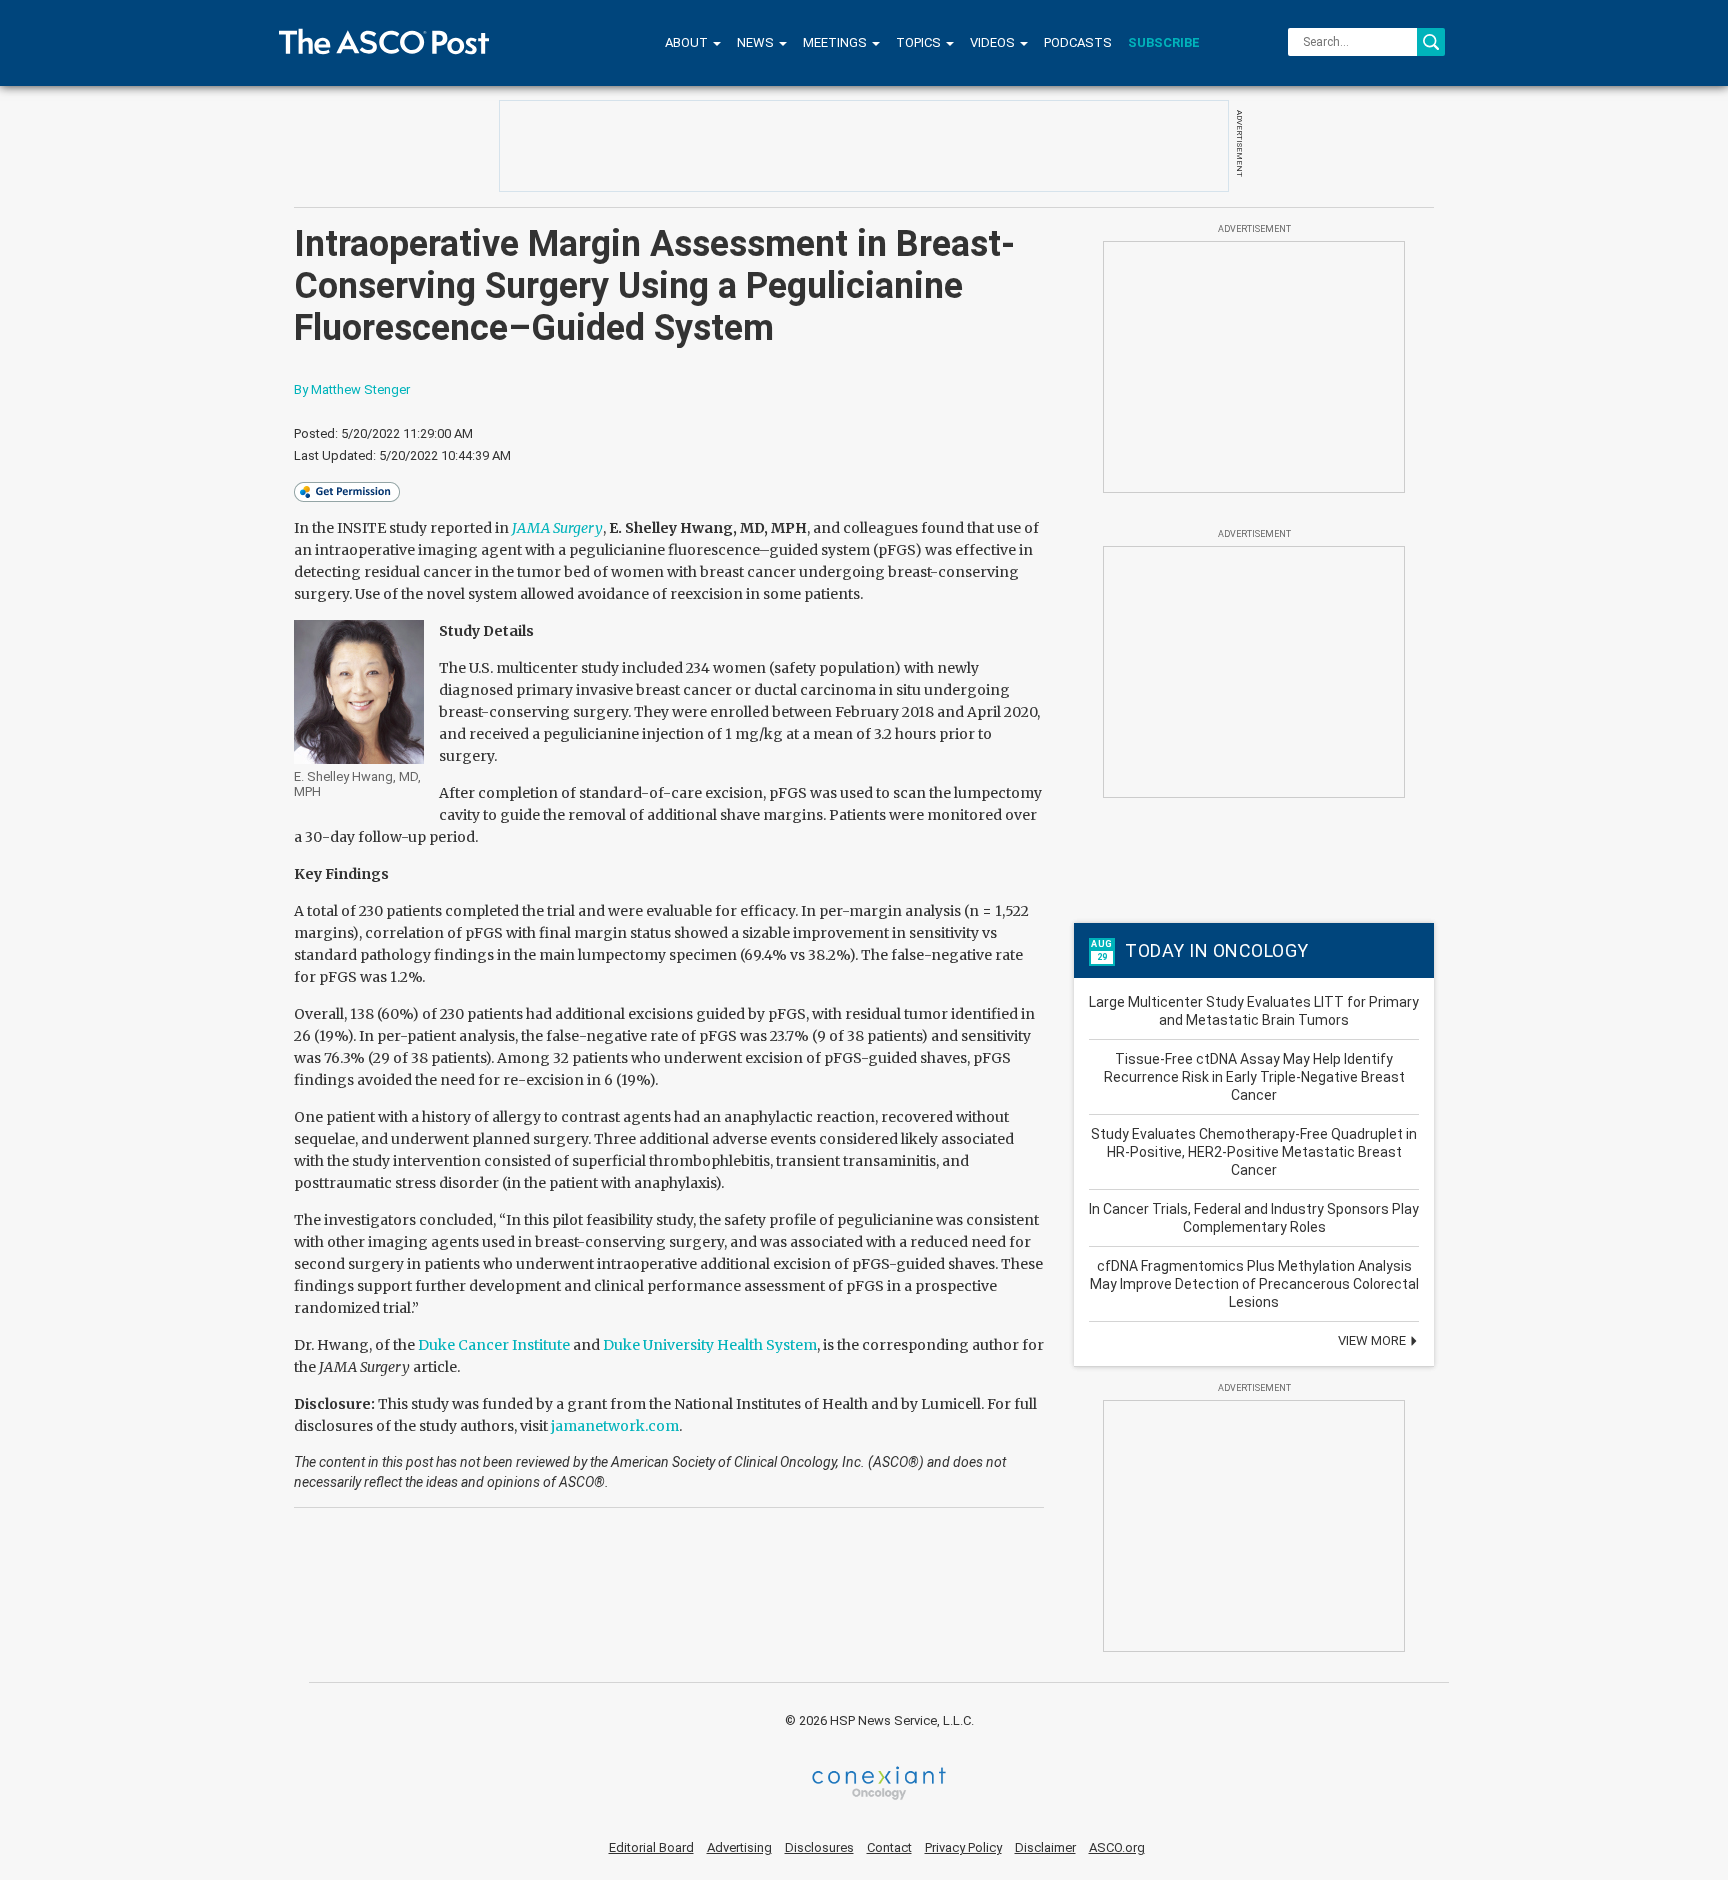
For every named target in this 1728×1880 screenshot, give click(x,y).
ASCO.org (1117, 1847)
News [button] (757, 42)
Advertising (739, 1847)
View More (1373, 1340)
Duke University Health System (710, 1345)
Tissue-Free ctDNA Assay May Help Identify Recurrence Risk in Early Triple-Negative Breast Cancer (1254, 1077)
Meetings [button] (836, 42)
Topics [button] (920, 42)
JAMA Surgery (557, 528)
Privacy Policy (963, 1847)
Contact (889, 1847)
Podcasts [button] (1078, 42)
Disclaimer (1045, 1847)
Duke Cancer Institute (494, 1345)
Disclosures (819, 1847)
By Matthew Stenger (352, 389)
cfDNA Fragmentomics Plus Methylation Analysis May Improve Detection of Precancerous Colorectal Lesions (1254, 1284)
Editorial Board (651, 1847)
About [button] (688, 42)
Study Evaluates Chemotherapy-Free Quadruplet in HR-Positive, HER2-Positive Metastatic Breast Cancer (1254, 1152)
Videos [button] (994, 42)
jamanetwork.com (615, 1426)
